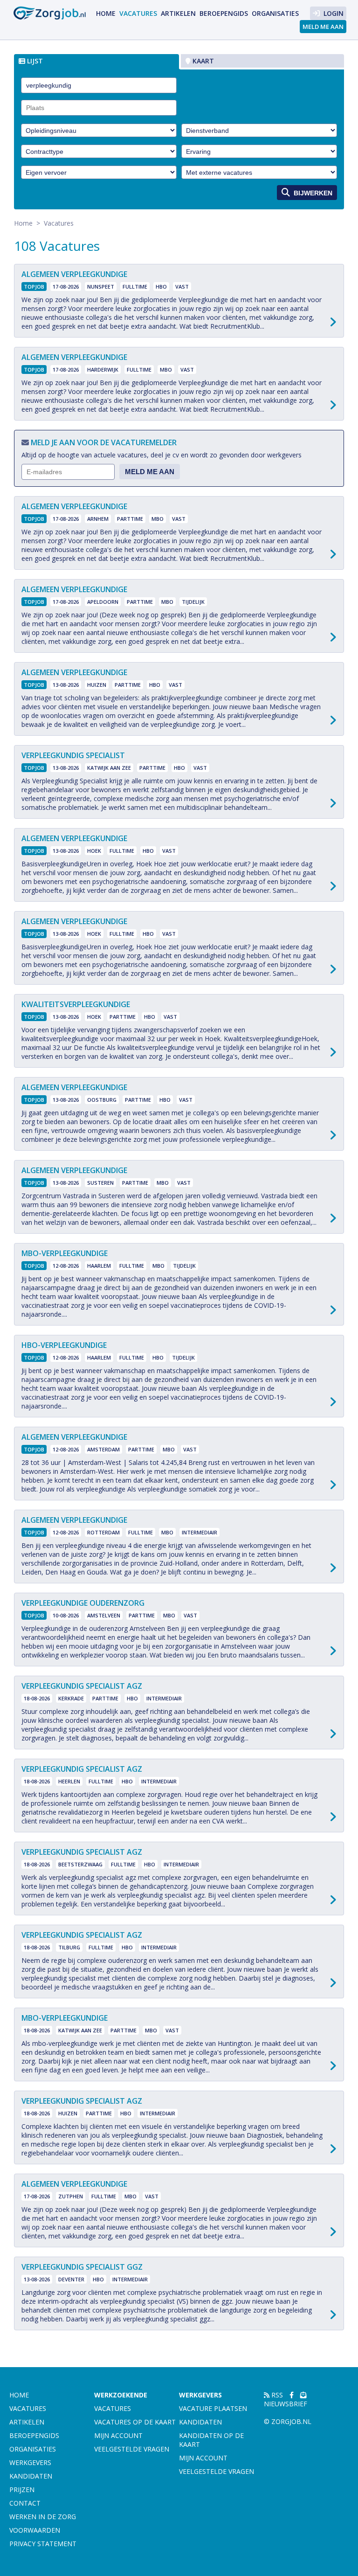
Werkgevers (30, 2462)
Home (106, 13)
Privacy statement (43, 2544)
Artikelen (178, 13)
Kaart (202, 61)
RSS (276, 2395)
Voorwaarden (35, 2530)
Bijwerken (312, 193)
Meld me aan (323, 27)
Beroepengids (224, 13)
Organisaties (275, 13)
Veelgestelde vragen (132, 2449)
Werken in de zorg (43, 2517)
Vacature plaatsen (213, 2408)
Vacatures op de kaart (135, 2422)
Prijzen (22, 2490)
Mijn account (118, 2435)
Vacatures (138, 13)
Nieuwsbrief (286, 2404)
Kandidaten (31, 2476)
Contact (25, 2503)
